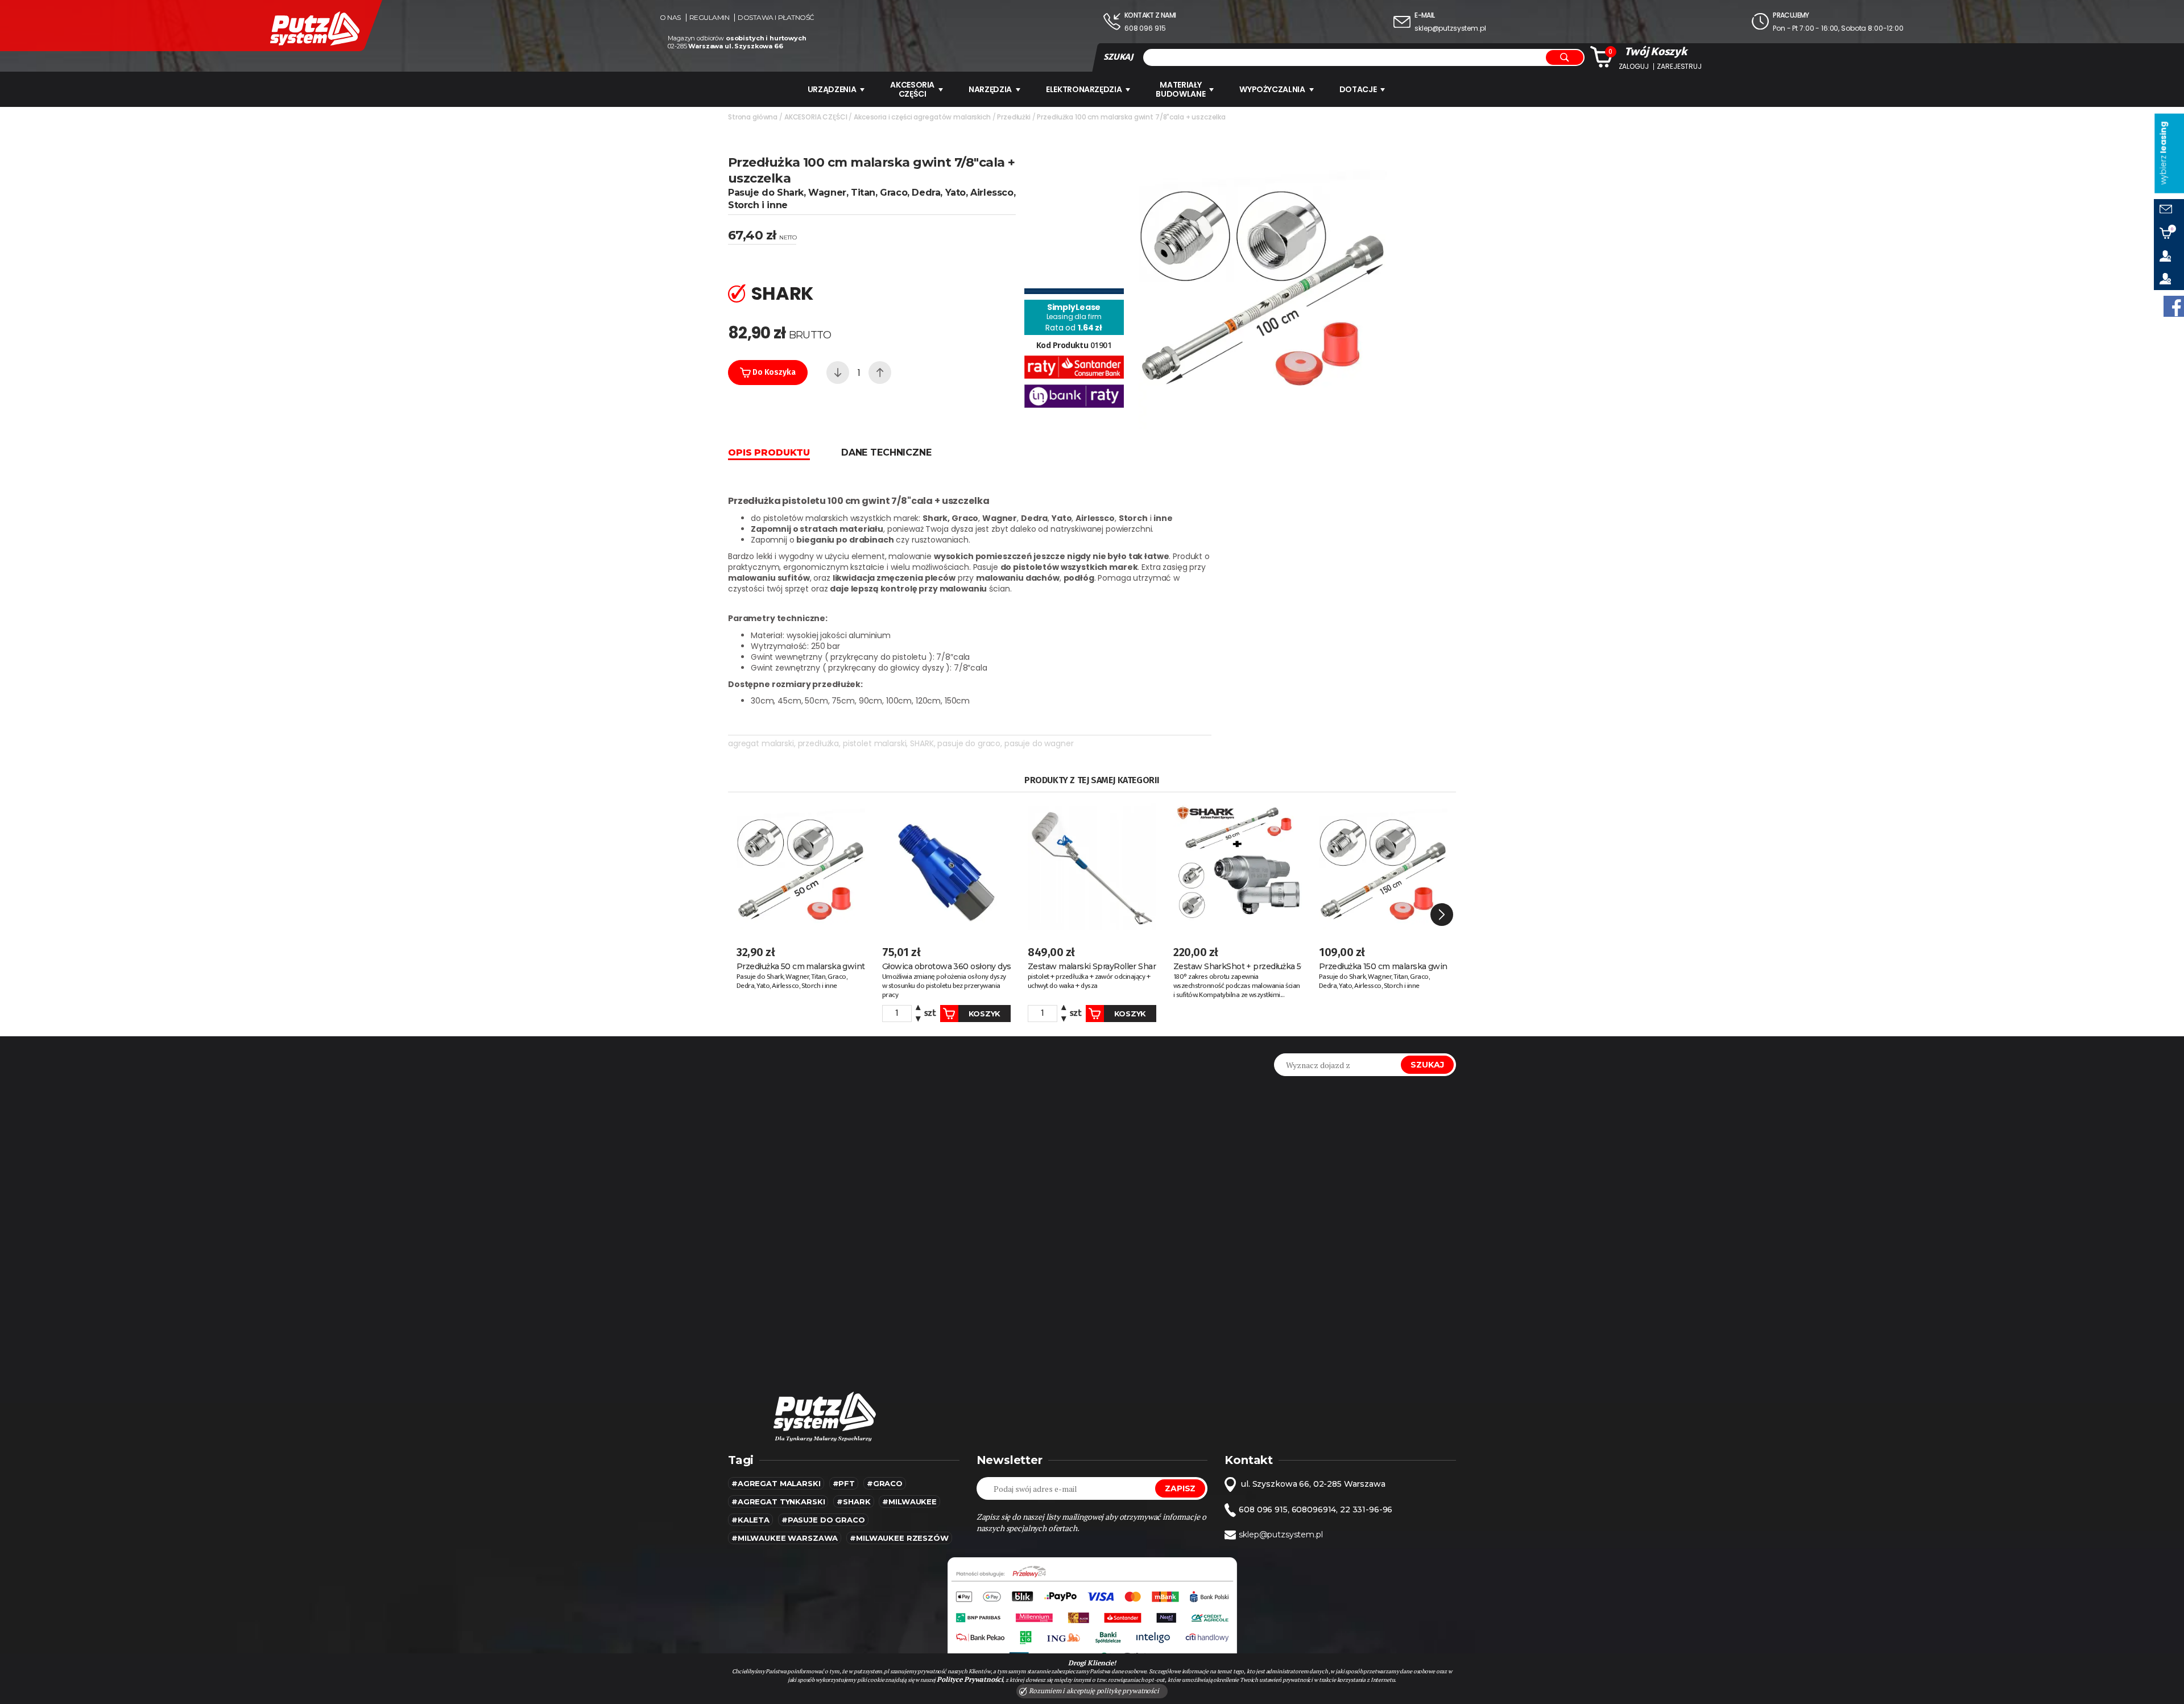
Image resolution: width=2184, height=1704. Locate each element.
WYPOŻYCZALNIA (1272, 89)
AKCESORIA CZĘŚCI (912, 89)
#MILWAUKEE (909, 1502)
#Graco (885, 1483)
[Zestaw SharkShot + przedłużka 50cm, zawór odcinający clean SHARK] (1238, 867)
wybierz (2163, 153)
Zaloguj (1634, 67)
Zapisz (1180, 1488)
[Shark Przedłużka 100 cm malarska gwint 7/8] (1263, 283)
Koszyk (985, 1014)
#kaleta (750, 1520)
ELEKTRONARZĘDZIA (1084, 89)
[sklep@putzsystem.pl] (2169, 210)
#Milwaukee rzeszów (899, 1538)
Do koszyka (773, 372)
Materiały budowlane (1180, 89)
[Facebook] (2174, 306)
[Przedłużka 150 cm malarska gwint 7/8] (1383, 867)
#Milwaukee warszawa (785, 1538)
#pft (844, 1483)
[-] (838, 373)
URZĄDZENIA (832, 89)
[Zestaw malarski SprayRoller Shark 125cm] (1092, 867)
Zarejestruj (1679, 67)
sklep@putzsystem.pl (1450, 28)
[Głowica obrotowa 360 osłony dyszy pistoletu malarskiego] (946, 867)
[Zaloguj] (2169, 256)
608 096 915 (1145, 28)
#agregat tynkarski (778, 1502)
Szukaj (1427, 1065)
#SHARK (853, 1502)
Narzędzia (990, 89)
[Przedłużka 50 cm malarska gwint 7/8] (801, 867)
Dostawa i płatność (776, 18)
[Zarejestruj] (2169, 279)
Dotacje (1358, 89)
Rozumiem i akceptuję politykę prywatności (1093, 1691)
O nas (670, 18)
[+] (880, 373)
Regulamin (710, 18)
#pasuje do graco (823, 1520)
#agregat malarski (776, 1483)
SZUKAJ (1118, 57)
